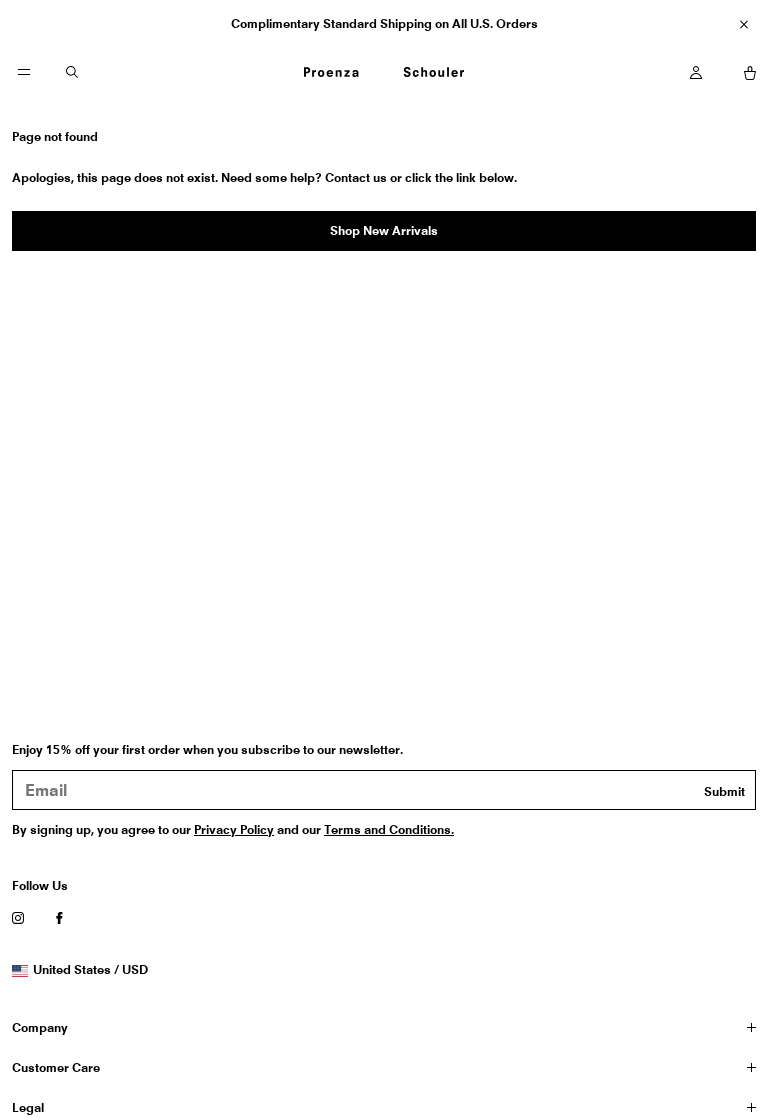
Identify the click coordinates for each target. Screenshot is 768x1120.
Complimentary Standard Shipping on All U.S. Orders (384, 23)
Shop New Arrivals (384, 230)
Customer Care (56, 1067)
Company (40, 1027)
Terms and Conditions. (389, 829)
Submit (724, 791)
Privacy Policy (234, 829)
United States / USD (90, 970)
